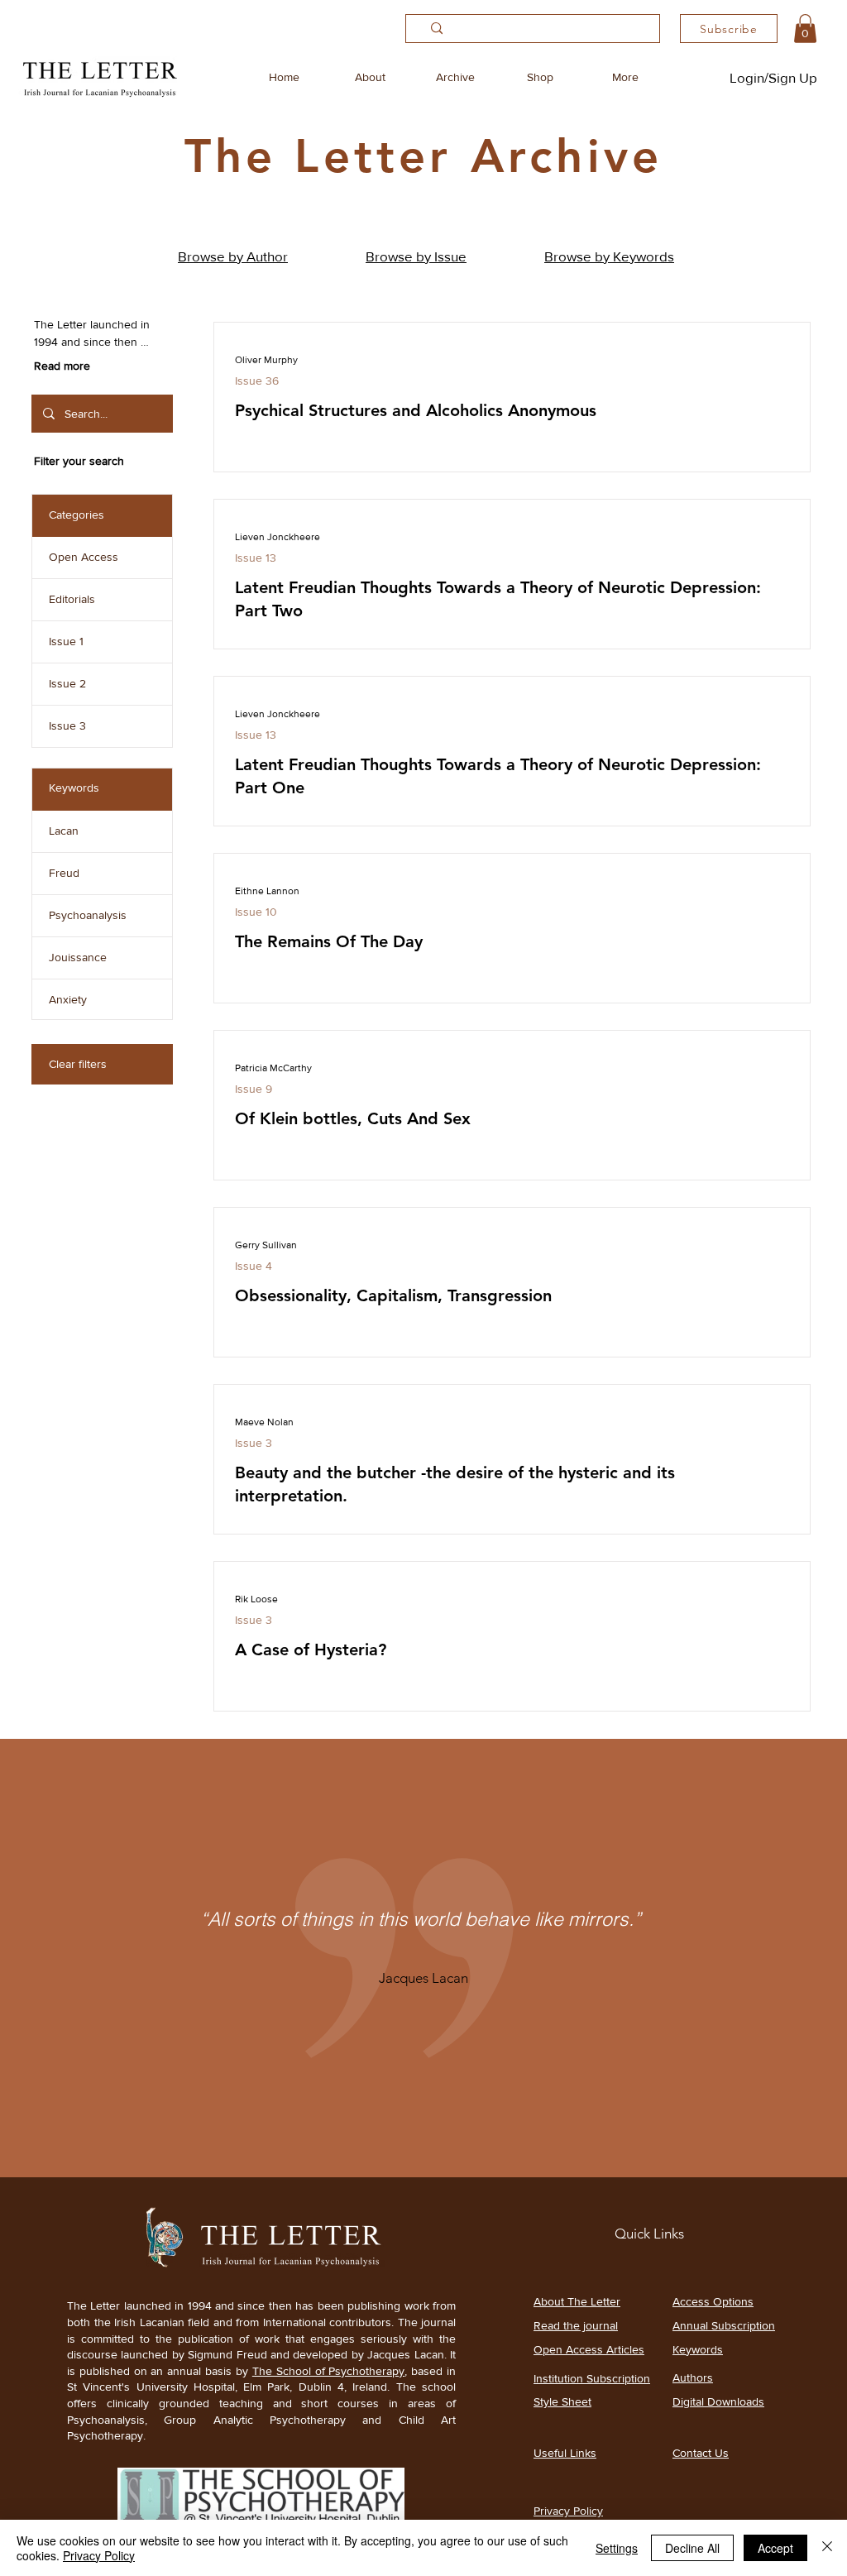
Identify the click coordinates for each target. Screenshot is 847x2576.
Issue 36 (257, 381)
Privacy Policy (99, 2555)
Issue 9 (254, 1089)
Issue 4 (254, 1266)
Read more (62, 366)
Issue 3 (254, 1443)
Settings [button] (617, 2548)
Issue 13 (256, 558)
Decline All (692, 2548)
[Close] (827, 2548)
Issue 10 (256, 912)
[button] (805, 29)
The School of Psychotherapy (329, 2371)
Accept (775, 2548)
